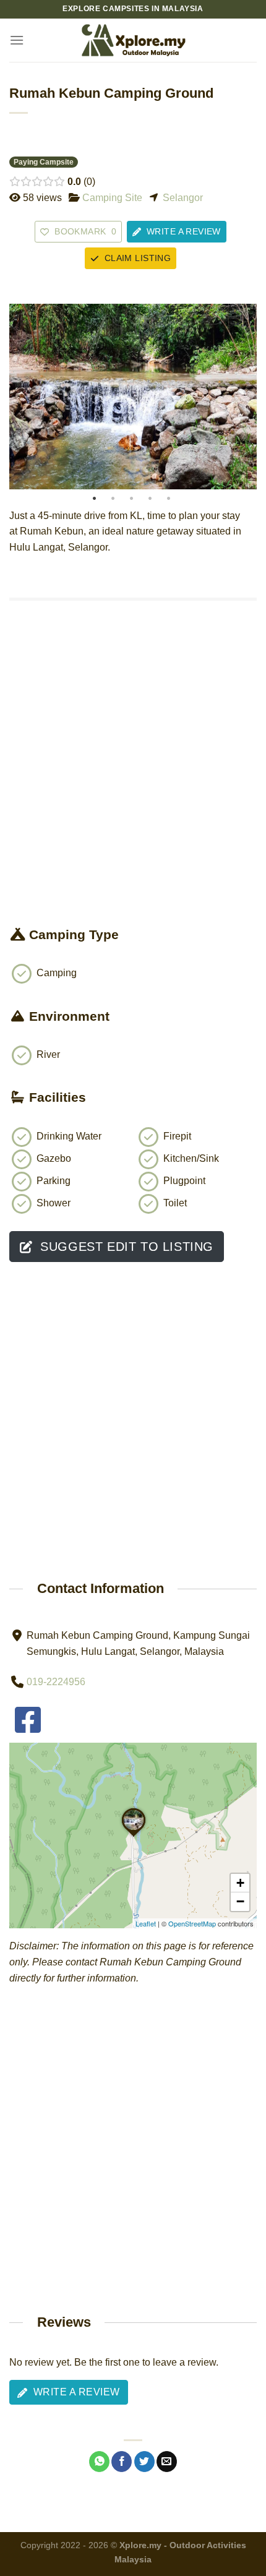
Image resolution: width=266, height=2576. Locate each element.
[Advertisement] (133, 786)
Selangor (183, 198)
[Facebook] (28, 1728)
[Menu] (17, 40)
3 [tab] (131, 499)
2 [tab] (113, 499)
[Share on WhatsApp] (99, 2462)
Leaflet (146, 1923)
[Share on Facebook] (122, 2462)
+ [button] (240, 1883)
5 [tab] (169, 499)
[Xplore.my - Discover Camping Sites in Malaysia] (133, 40)
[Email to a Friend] (167, 2462)
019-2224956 (56, 1682)
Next (244, 397)
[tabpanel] (133, 397)
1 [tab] (94, 499)
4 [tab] (150, 499)
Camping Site (112, 198)
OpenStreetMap (192, 1923)
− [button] (240, 1901)
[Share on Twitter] (144, 2462)
